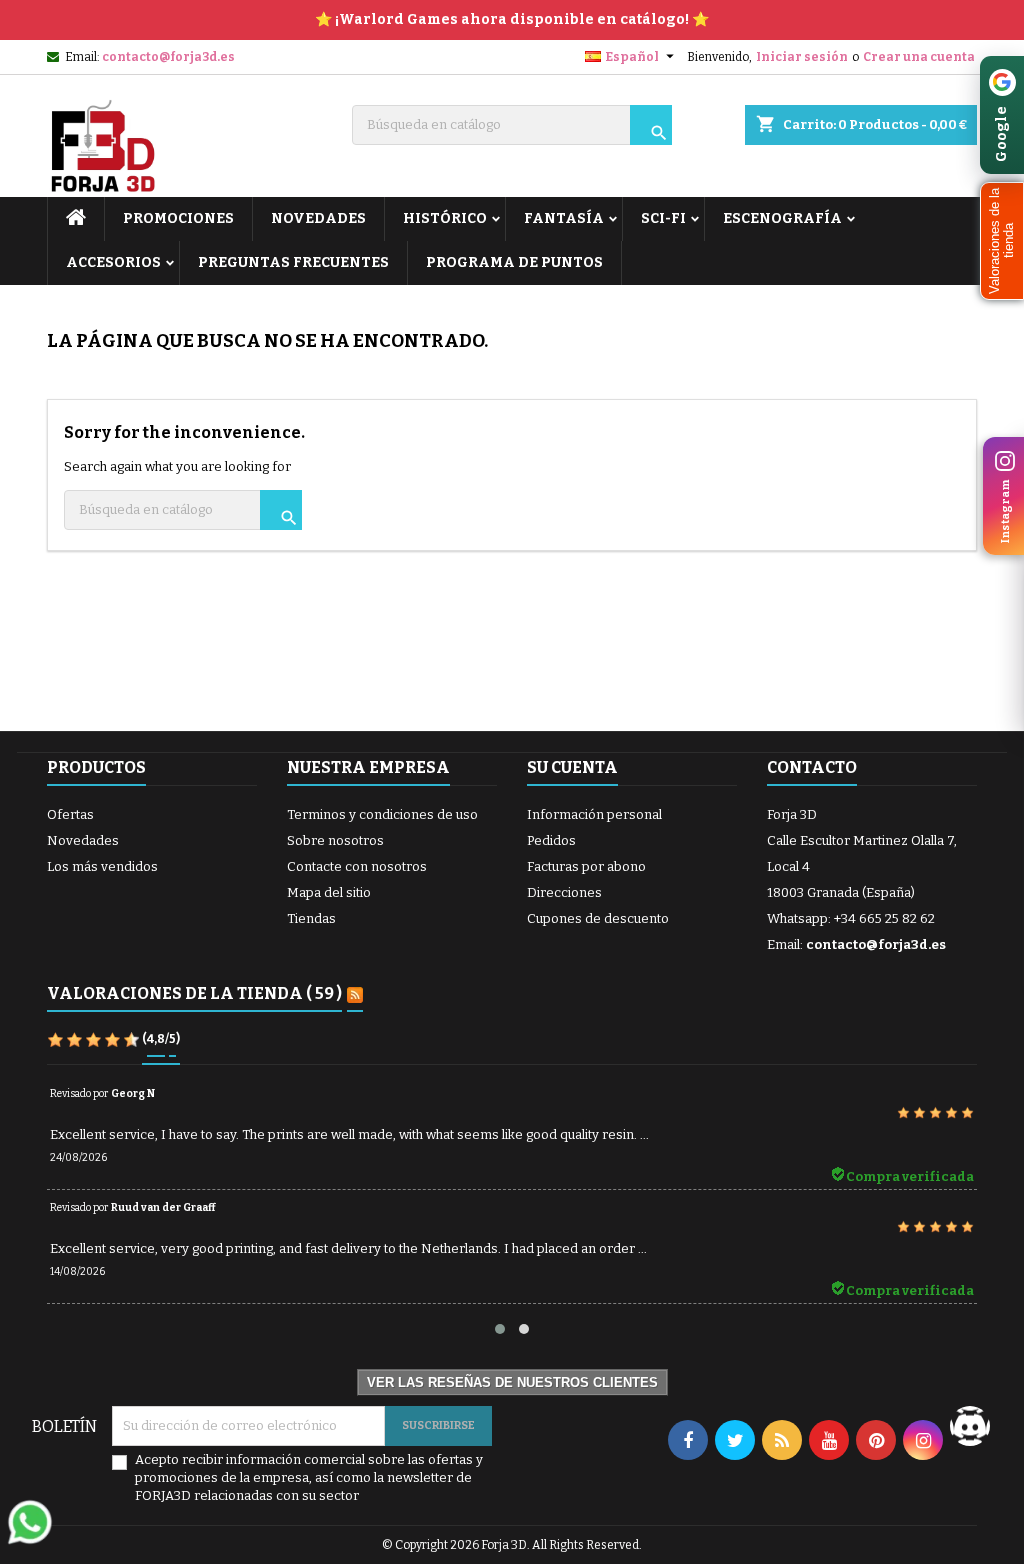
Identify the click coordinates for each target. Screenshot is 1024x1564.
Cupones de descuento (598, 918)
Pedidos (551, 840)
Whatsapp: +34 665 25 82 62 (851, 918)
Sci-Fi (663, 218)
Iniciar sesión (802, 57)
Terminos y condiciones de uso (382, 814)
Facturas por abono (586, 866)
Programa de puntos (514, 262)
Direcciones (564, 892)
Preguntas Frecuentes (293, 262)
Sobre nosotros (335, 840)
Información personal (594, 814)
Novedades (83, 840)
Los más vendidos (102, 866)
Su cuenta (572, 767)
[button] (1002, 241)
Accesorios (113, 262)
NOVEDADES (318, 218)
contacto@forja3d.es (168, 57)
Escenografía (782, 218)
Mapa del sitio (329, 892)
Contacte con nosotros (357, 866)
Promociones (178, 218)
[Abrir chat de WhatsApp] (30, 1522)
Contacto (812, 767)
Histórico (445, 218)
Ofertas (70, 814)
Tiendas (311, 918)
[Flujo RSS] (355, 995)
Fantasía (564, 218)
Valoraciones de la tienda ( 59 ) (194, 993)
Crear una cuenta (919, 57)
